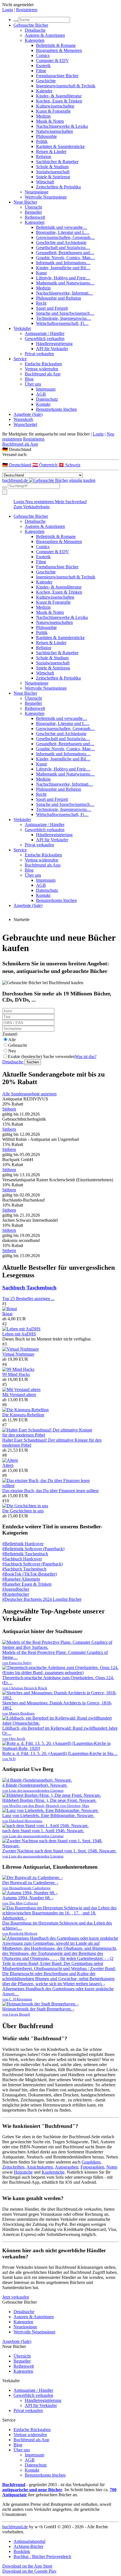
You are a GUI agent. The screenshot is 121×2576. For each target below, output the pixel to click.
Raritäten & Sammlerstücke (60, 146)
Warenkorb (23, 419)
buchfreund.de (15, 2527)
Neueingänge (37, 192)
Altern (8, 1465)
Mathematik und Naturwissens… (65, 283)
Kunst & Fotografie (53, 111)
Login (8, 10)
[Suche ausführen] (5, 487)
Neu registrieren (40, 502)
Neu (12, 1051)
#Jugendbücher (16, 1589)
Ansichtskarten (40, 2167)
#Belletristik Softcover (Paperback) (33, 1549)
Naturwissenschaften (54, 131)
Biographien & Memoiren (59, 50)
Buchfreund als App (43, 374)
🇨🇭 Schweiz (70, 465)
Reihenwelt (35, 217)
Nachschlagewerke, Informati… (64, 293)
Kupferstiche (53, 2172)
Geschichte (46, 81)
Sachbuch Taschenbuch (29, 1288)
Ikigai (7, 1314)
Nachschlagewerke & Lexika (62, 126)
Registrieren (27, 10)
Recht (41, 303)
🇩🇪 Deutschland (17, 465)
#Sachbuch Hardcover (22, 1559)
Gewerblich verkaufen (45, 338)
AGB (41, 394)
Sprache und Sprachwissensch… (65, 313)
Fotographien (92, 2167)
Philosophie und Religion (59, 298)
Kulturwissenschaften (55, 106)
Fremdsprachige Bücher (57, 76)
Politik (42, 141)
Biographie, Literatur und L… (63, 232)
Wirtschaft (45, 182)
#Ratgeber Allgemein (21, 1579)
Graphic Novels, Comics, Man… (65, 258)
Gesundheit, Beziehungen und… (65, 253)
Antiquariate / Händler (45, 333)
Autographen (67, 2167)
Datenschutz (47, 399)
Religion (44, 157)
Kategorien (35, 40)
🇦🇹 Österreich (45, 465)
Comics (43, 55)
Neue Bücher (25, 202)
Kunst (41, 273)
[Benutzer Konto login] (5, 492)
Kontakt (43, 404)
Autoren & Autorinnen (45, 35)
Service (20, 359)
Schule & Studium (52, 167)
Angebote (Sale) (28, 414)
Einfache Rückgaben (43, 364)
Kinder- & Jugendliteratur (59, 96)
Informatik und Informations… (63, 263)
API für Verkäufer (52, 349)
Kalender (44, 91)
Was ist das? (86, 1056)
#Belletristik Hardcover (23, 1544)
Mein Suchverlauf (71, 502)
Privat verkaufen (39, 354)
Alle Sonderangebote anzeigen (29, 1094)
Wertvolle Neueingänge (46, 197)
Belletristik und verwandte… (62, 227)
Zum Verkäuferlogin (32, 507)
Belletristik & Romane (56, 45)
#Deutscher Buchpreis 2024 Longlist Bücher (42, 1599)
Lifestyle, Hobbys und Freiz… (63, 278)
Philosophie (46, 136)
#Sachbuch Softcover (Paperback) (33, 1564)
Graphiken (91, 2162)
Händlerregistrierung (54, 344)
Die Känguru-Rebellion (23, 1415)
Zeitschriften (13, 2167)
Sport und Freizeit (52, 308)
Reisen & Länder (51, 151)
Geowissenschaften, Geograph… (65, 237)
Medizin (43, 116)
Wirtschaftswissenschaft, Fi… (62, 323)
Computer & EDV (52, 61)
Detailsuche (35, 30)
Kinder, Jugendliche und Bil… (63, 268)
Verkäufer (22, 328)
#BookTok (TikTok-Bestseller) (30, 1574)
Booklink (22, 2551)
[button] (60, 449)
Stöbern (9, 1109)
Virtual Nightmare (18, 1354)
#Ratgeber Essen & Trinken (27, 1584)
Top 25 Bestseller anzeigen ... (28, 1299)
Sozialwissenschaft (53, 172)
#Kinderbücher (16, 1594)
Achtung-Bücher (28, 2546)
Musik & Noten (50, 121)
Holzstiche (23, 2172)
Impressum (46, 389)
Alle (12, 1040)
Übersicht (33, 207)
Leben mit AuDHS (19, 1334)
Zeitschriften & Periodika (58, 187)
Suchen (33, 1062)
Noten (112, 2167)
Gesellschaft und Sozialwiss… (63, 248)
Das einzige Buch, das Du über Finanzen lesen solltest (50, 1491)
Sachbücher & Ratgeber (57, 162)
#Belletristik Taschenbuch (25, 1554)
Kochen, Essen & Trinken (59, 101)
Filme (41, 71)
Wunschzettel (25, 424)
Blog (29, 379)
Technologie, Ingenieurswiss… (64, 318)
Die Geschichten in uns (23, 1511)
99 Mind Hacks (16, 1374)
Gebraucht (17, 1045)
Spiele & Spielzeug (53, 177)
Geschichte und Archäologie (61, 242)
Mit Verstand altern (19, 1395)
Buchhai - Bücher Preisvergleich (42, 2556)
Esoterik (43, 66)
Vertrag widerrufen (42, 369)
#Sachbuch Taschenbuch (24, 1569)
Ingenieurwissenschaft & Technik (66, 86)
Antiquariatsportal (29, 2541)
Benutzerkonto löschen (56, 409)
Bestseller (33, 212)
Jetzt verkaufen (16, 2297)
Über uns (33, 384)
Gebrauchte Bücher (31, 25)
